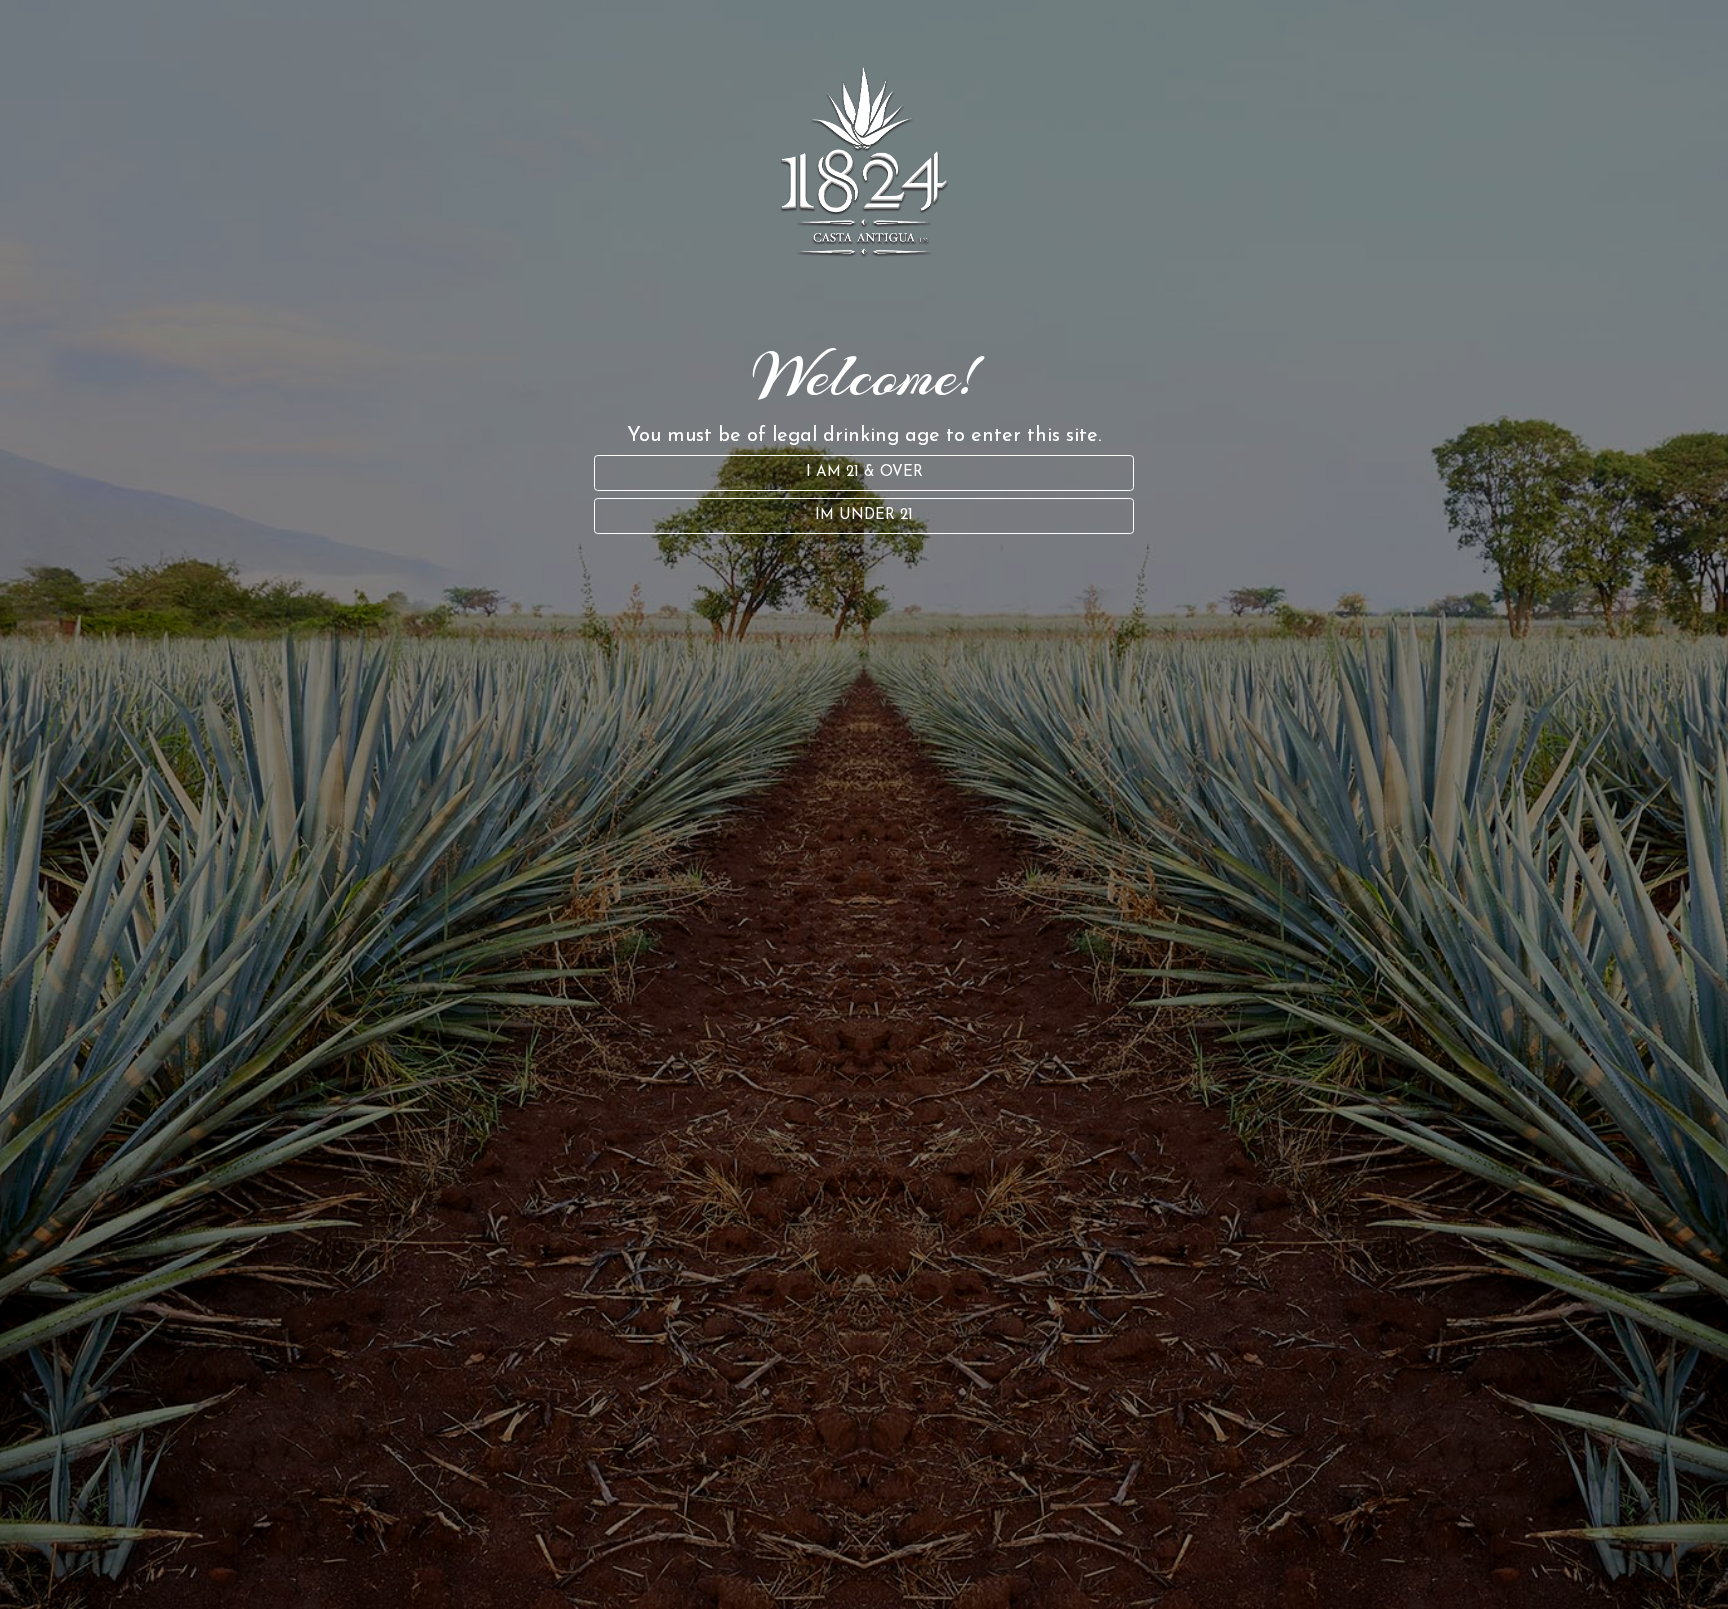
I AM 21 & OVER (864, 472)
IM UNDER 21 (864, 515)
